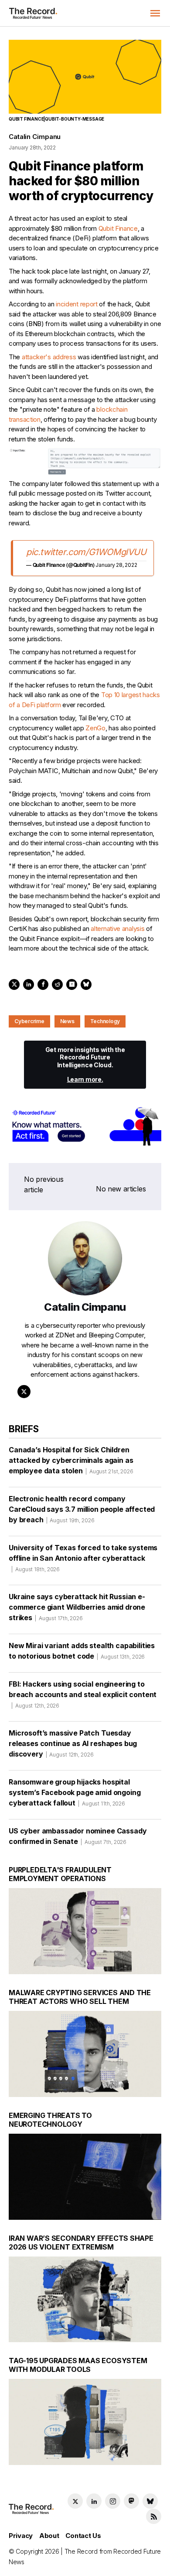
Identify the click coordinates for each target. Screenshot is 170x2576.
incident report (77, 304)
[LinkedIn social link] (94, 2501)
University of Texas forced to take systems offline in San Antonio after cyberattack (83, 1558)
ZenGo (95, 728)
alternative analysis (117, 929)
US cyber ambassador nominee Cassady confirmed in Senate (78, 1836)
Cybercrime (29, 1021)
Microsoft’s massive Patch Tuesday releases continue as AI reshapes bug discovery (73, 1743)
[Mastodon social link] (131, 2501)
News (67, 1021)
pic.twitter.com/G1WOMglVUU (86, 552)
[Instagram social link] (113, 2501)
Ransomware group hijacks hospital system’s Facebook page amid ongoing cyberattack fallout (75, 1792)
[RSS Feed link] (154, 2516)
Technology (105, 1021)
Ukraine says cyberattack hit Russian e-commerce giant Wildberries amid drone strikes (77, 1607)
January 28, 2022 (116, 565)
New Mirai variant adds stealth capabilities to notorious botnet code (82, 1651)
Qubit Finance (118, 228)
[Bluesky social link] (150, 2501)
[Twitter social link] (75, 2501)
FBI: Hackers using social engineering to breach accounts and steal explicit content (83, 1694)
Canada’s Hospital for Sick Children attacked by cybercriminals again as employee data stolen (71, 1460)
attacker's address (49, 357)
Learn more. (85, 1079)
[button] (155, 13)
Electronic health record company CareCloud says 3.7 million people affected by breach (82, 1509)
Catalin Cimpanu (35, 137)
